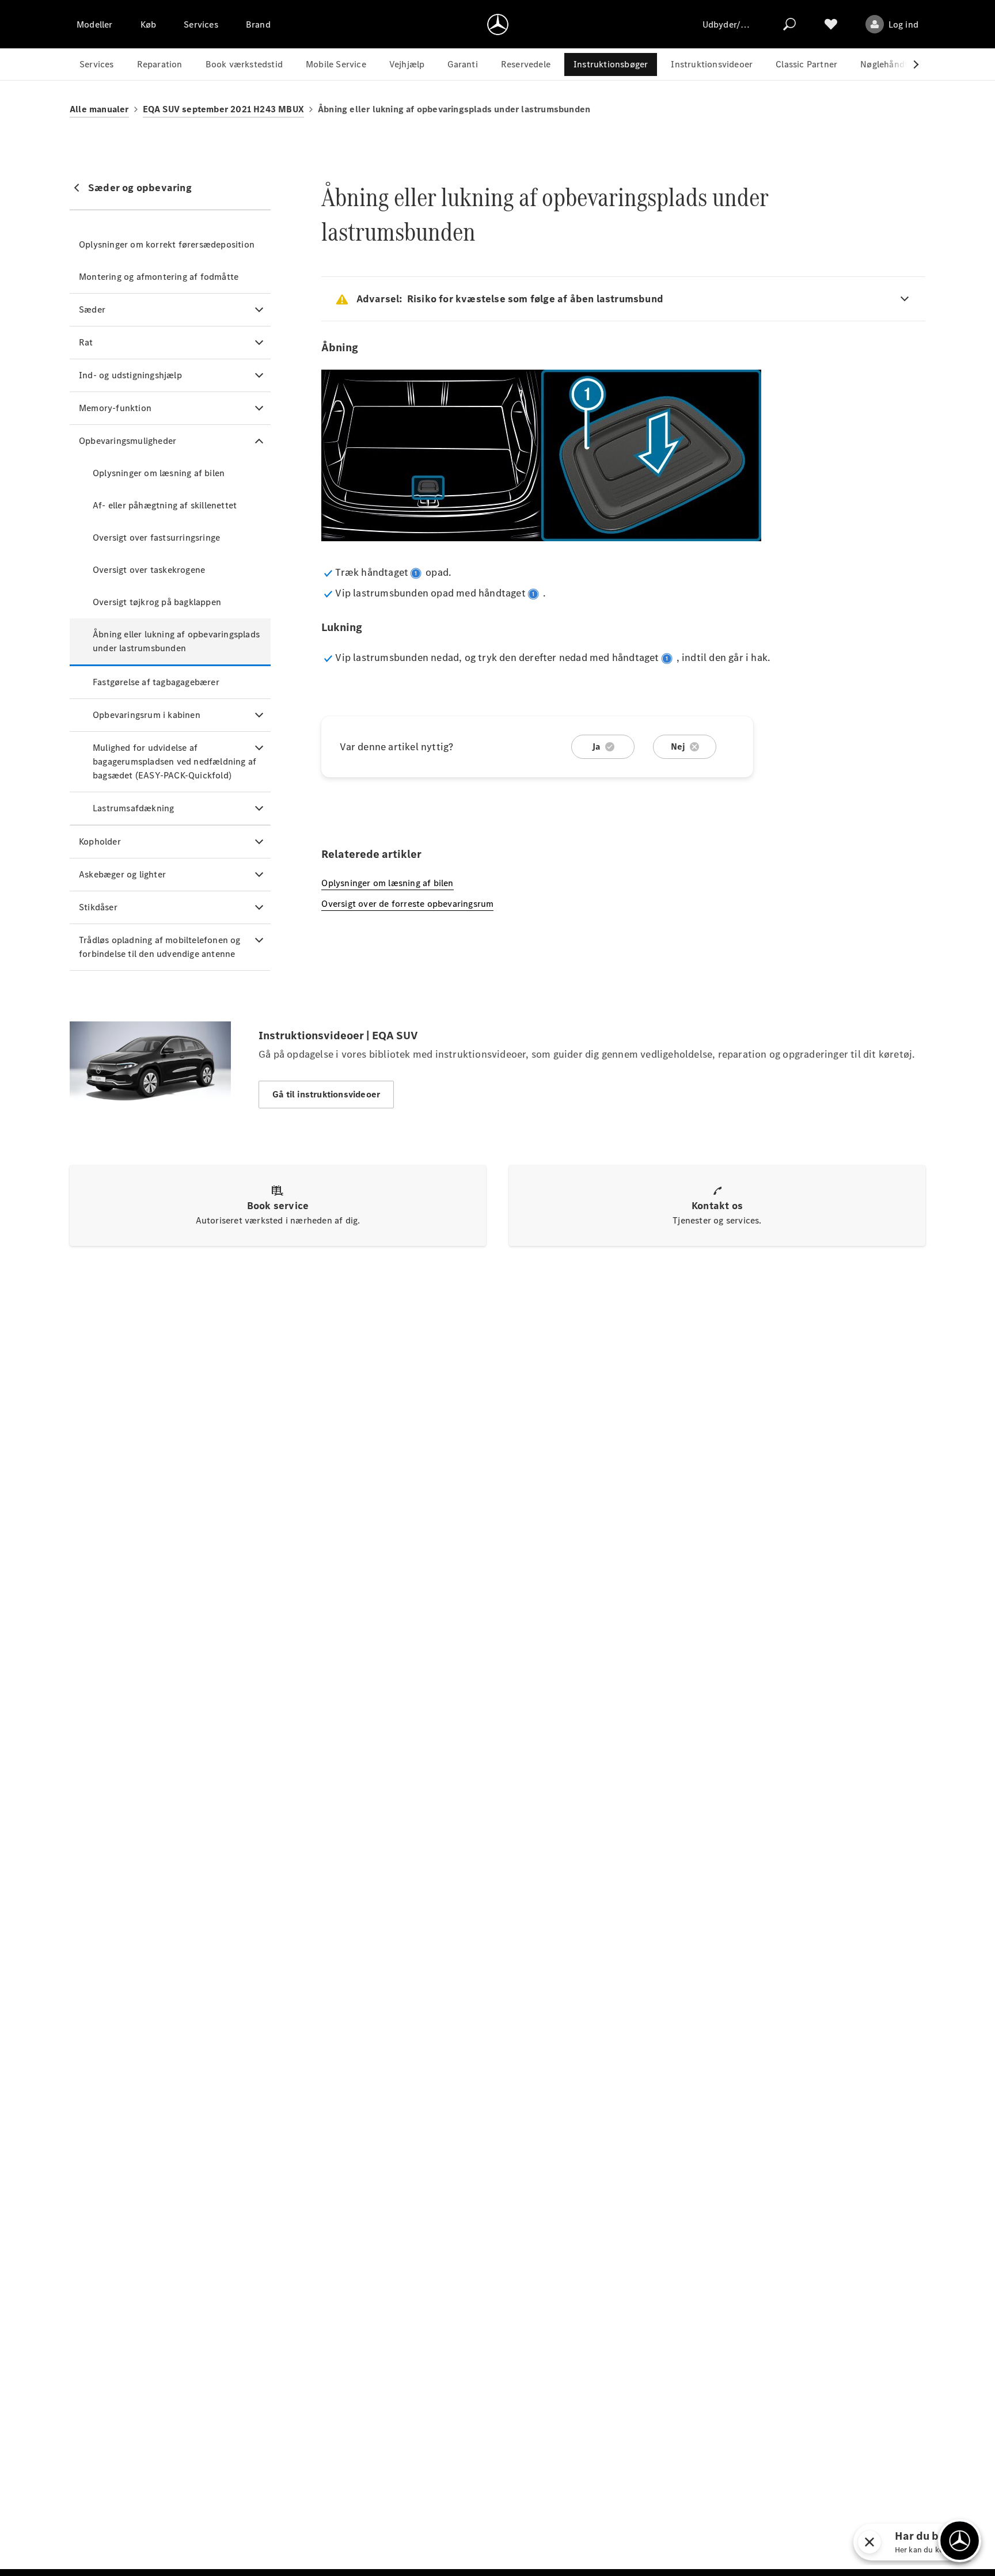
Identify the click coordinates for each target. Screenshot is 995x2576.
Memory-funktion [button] (115, 408)
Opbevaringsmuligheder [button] (128, 441)
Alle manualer (99, 109)
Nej (678, 746)
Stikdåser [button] (98, 907)
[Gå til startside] (498, 24)
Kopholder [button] (100, 841)
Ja (596, 746)
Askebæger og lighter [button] (122, 874)
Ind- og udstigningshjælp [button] (130, 375)
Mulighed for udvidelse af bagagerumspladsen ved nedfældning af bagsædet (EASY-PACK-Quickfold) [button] (174, 761)
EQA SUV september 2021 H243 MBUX (223, 109)
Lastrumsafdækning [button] (133, 808)
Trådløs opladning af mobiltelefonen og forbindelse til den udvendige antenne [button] (160, 947)
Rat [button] (86, 342)
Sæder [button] (92, 309)
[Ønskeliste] (831, 24)
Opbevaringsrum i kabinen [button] (147, 715)
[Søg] (789, 24)
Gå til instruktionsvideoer (326, 1094)
